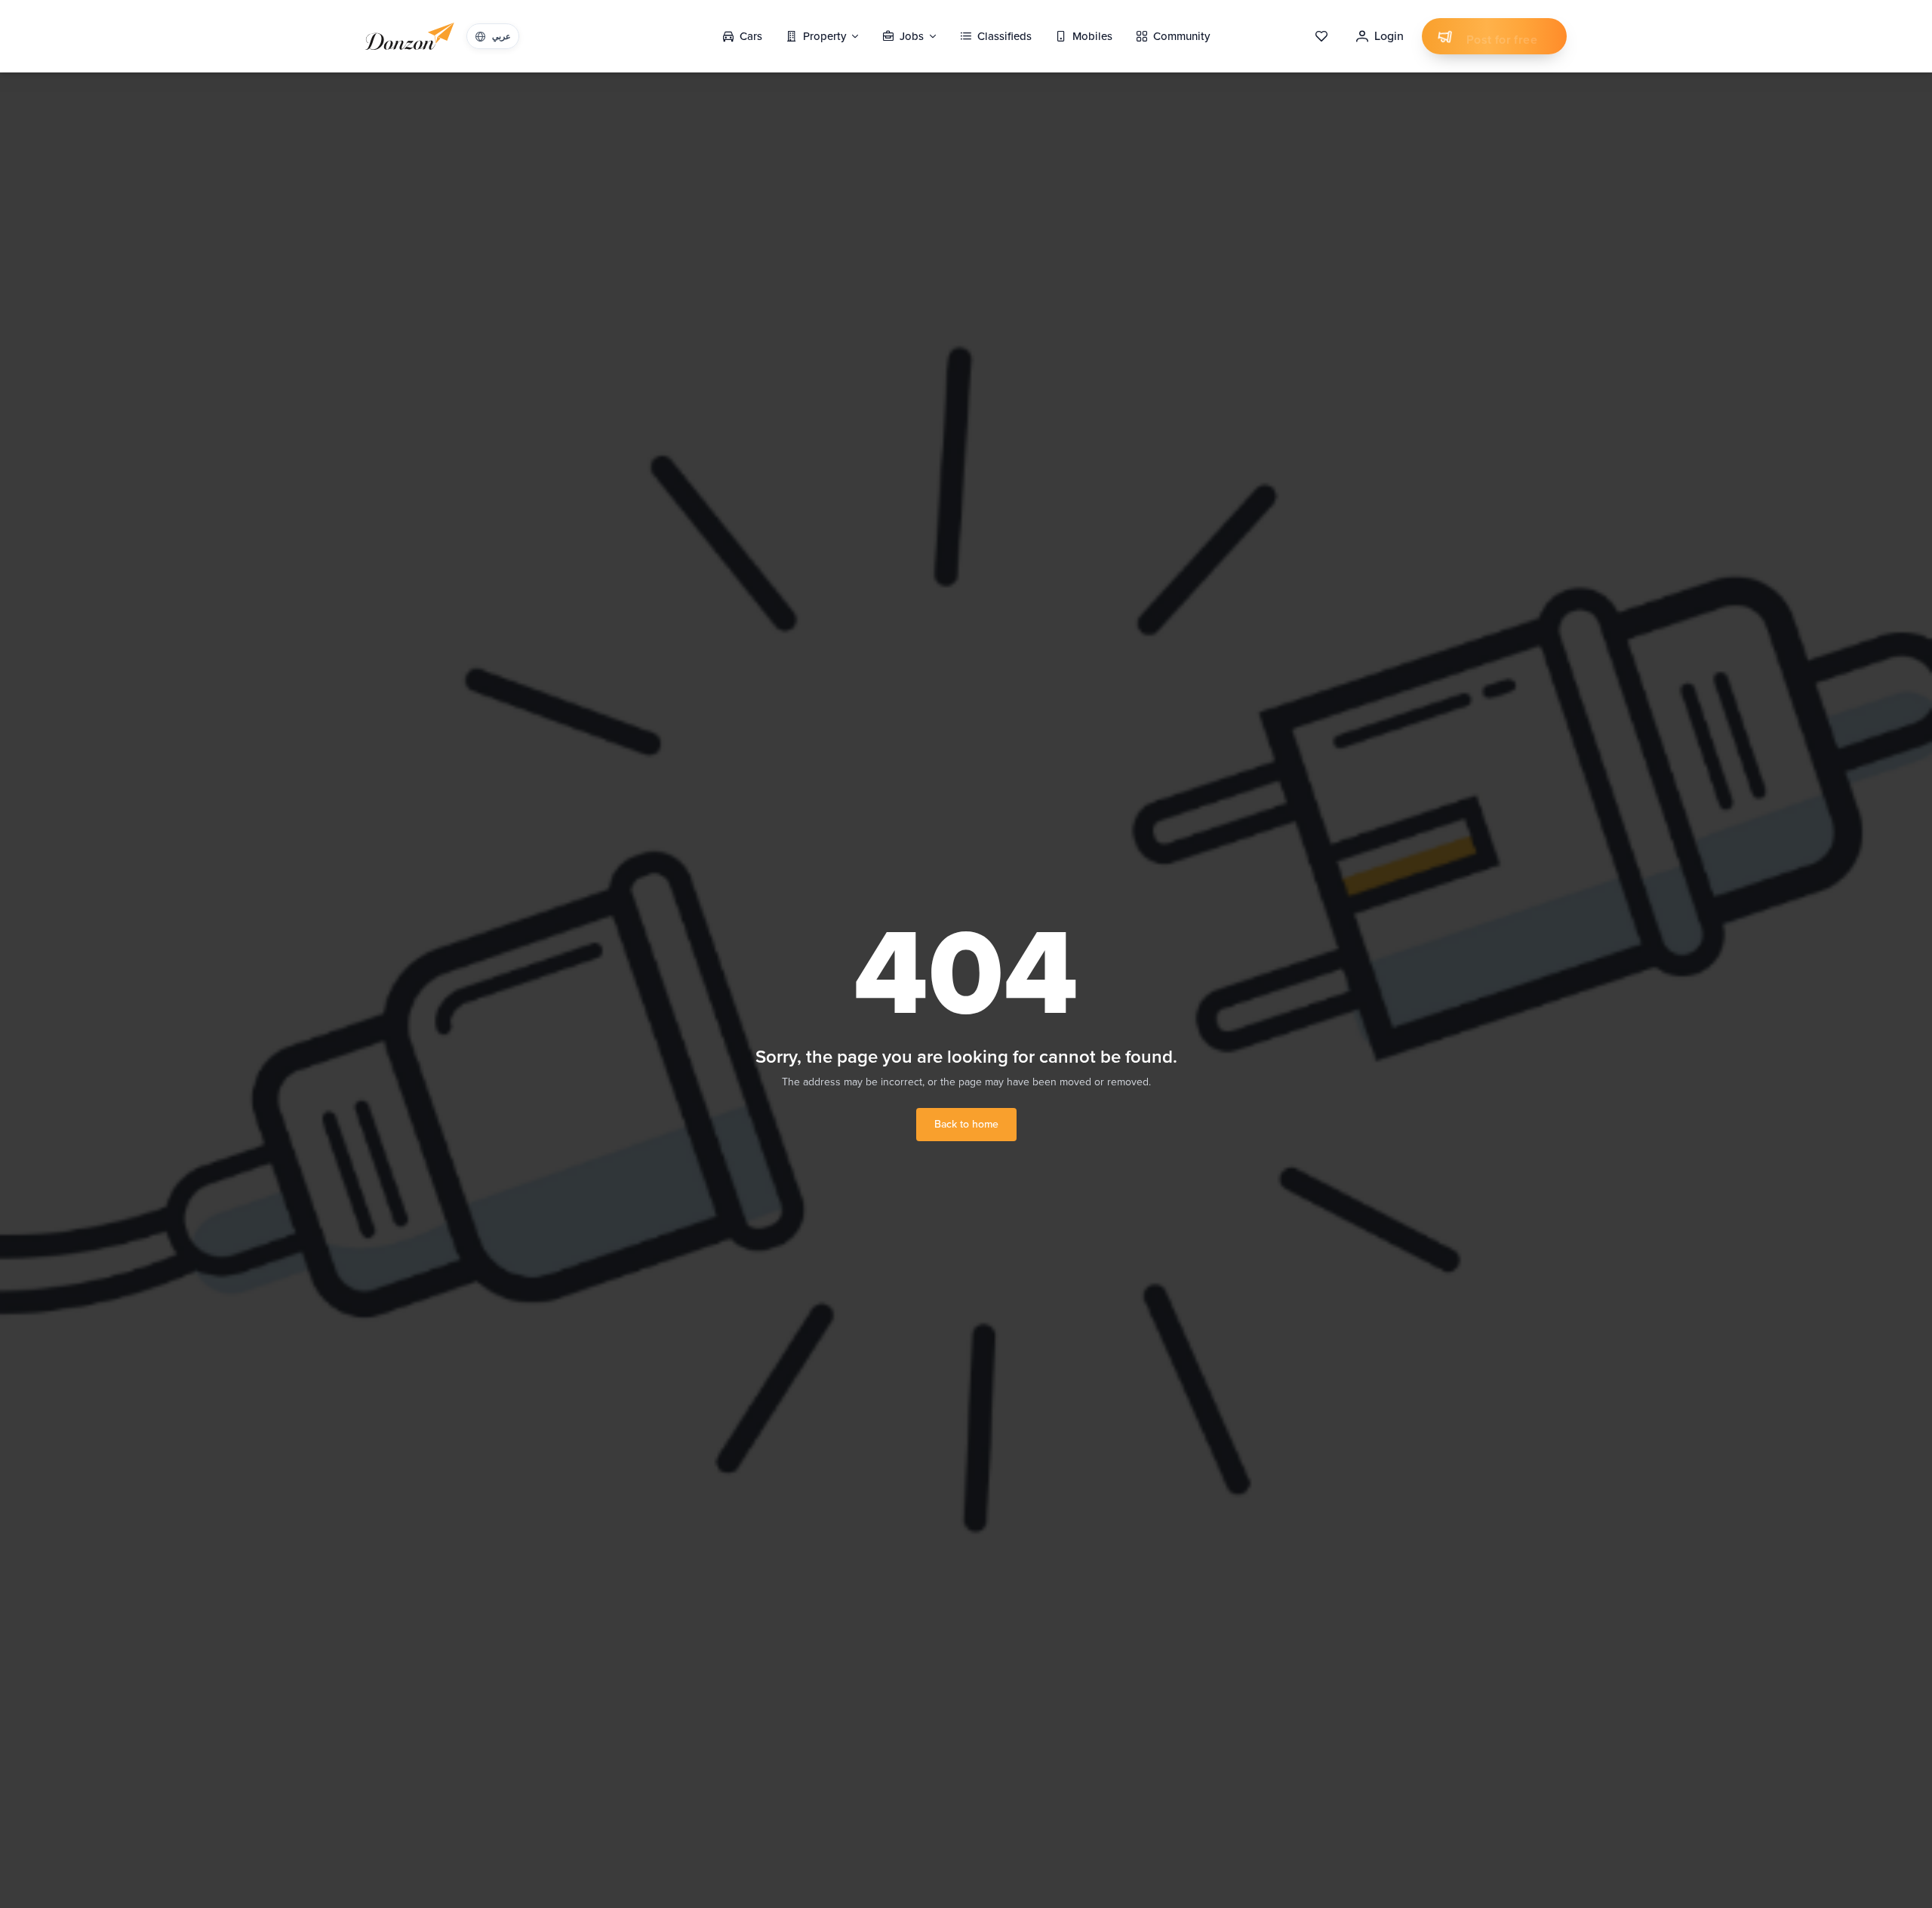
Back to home (966, 1124)
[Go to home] (410, 36)
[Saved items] (1321, 36)
